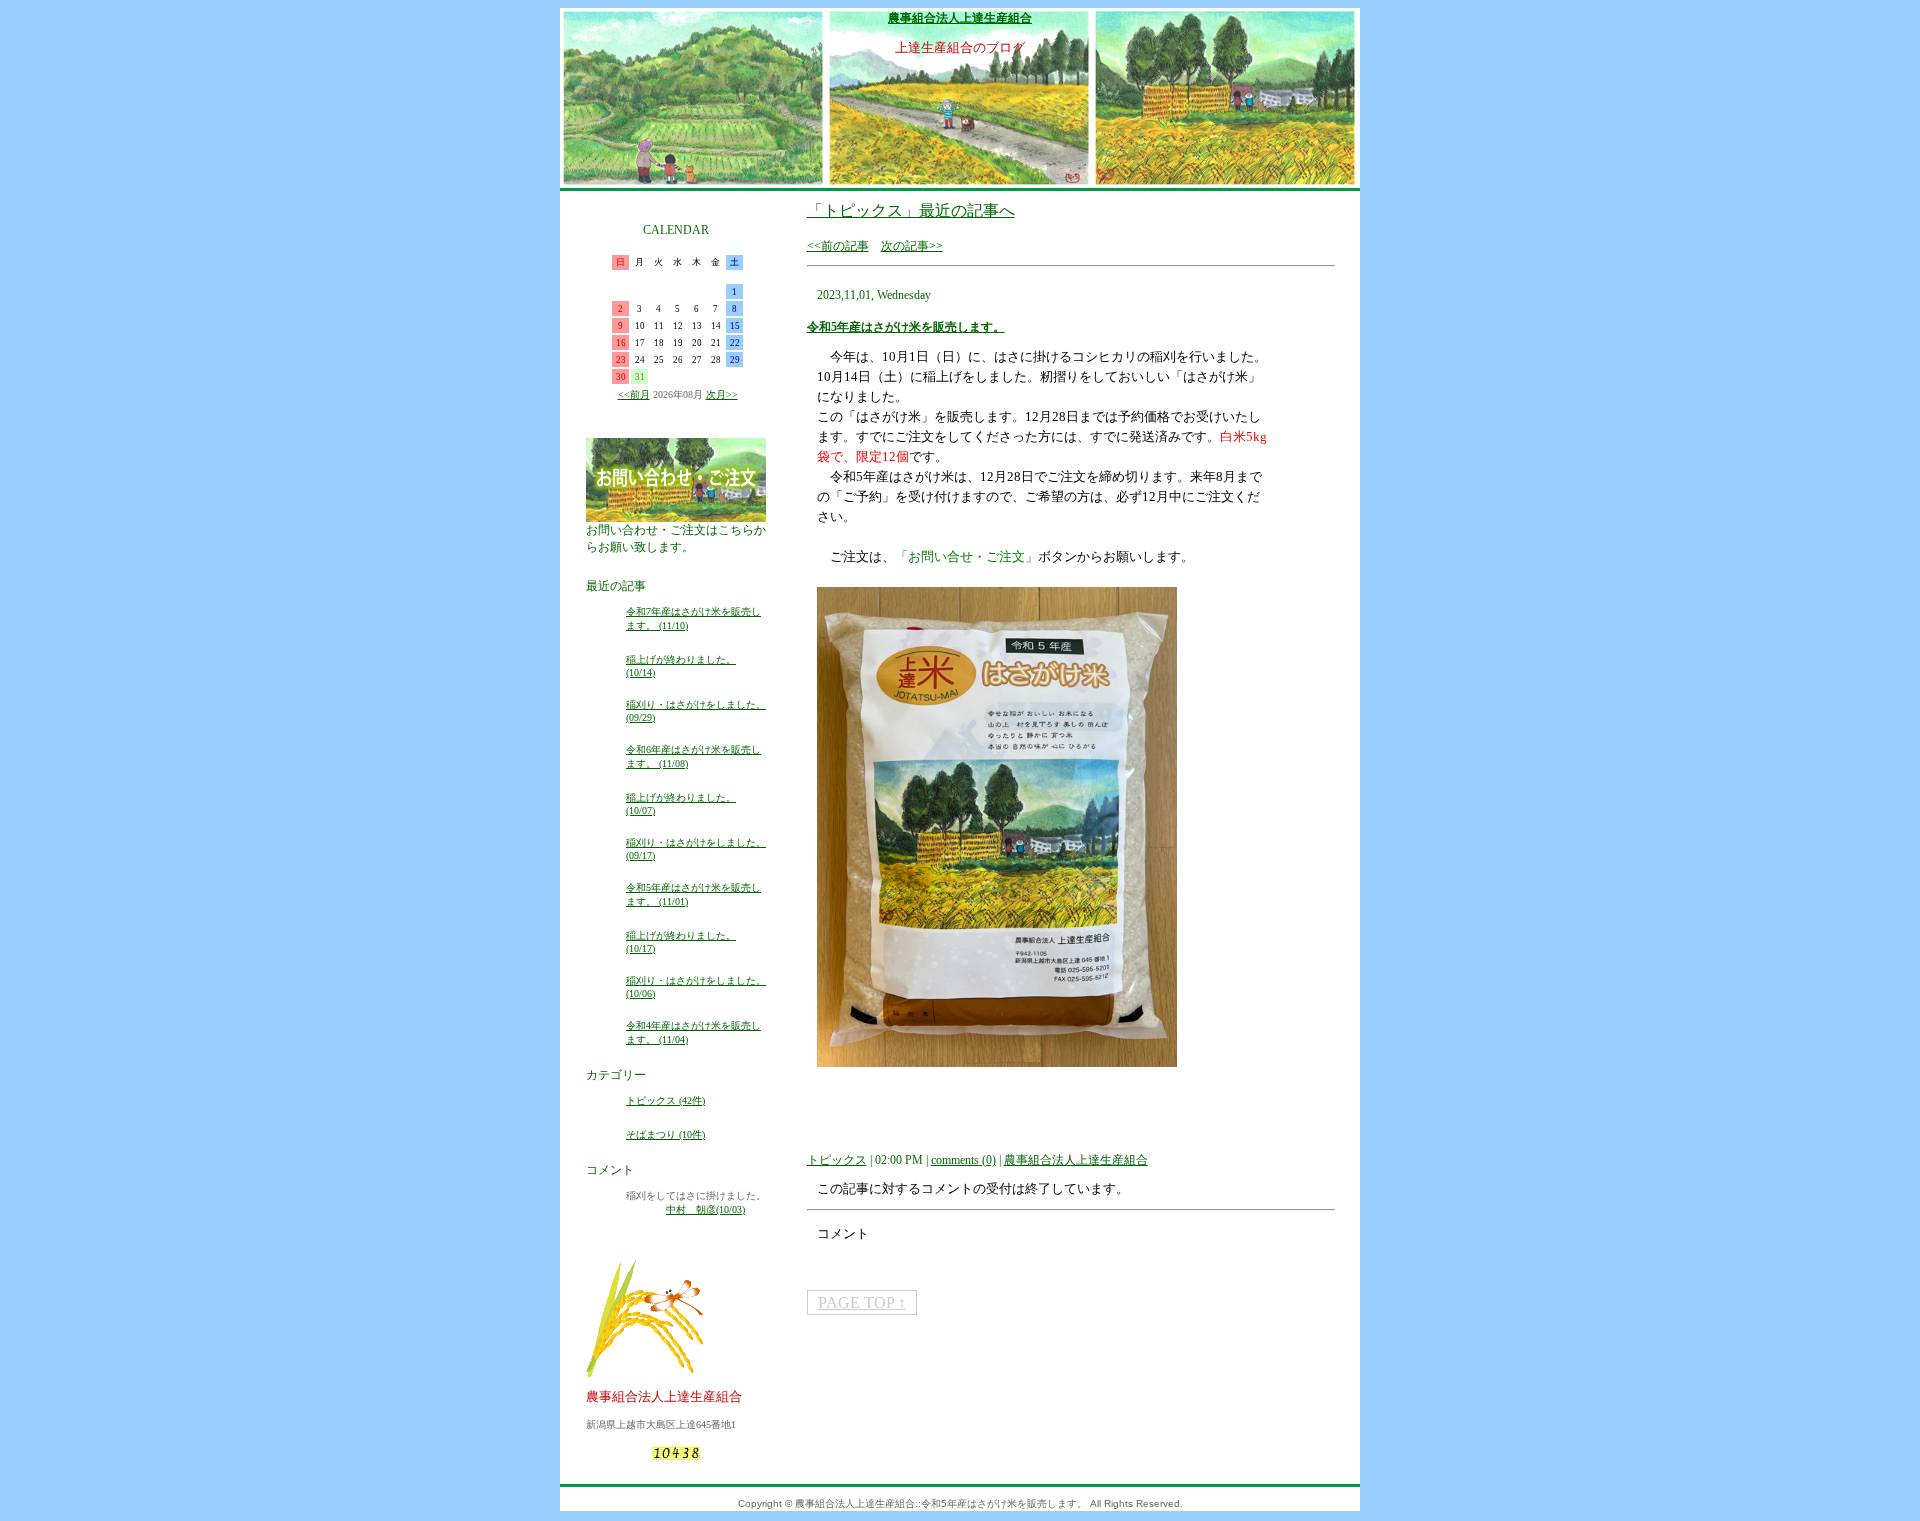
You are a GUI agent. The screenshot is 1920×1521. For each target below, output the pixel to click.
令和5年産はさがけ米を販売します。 (906, 327)
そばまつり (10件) (665, 1134)
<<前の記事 (838, 246)
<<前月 (634, 394)
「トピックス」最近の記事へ (911, 210)
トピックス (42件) (665, 1100)
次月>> (722, 394)
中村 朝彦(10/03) (705, 1209)
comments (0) (963, 1160)
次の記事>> (912, 246)
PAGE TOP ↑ (862, 1302)
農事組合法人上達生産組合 (960, 18)
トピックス (837, 1160)
